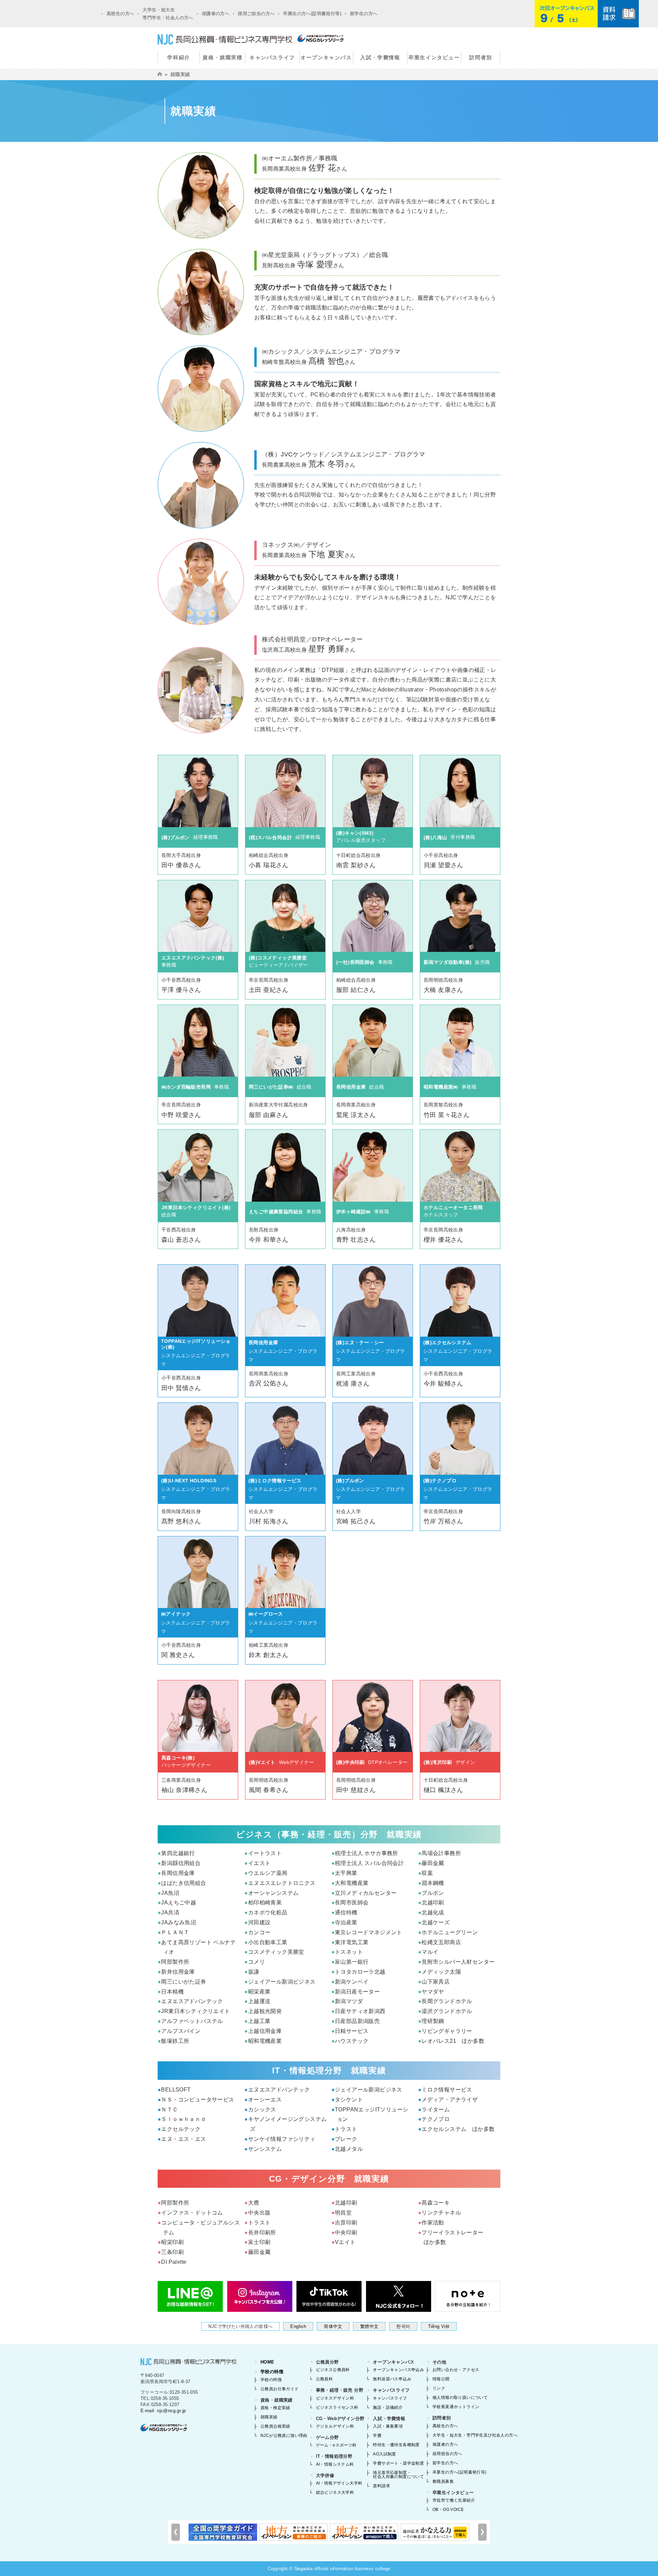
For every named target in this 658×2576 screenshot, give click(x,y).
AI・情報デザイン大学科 (339, 2483)
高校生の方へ (120, 14)
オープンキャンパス (326, 57)
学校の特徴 (272, 2372)
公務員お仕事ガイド (280, 2389)
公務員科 (325, 2379)
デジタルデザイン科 (335, 2426)
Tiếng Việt (439, 2326)
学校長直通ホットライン (456, 2407)
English (298, 2326)
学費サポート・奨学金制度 (398, 2463)
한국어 (403, 2326)
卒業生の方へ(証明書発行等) (312, 14)
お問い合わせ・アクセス (456, 2370)
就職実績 (269, 2417)
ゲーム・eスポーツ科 (336, 2445)
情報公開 (441, 2379)
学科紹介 (179, 57)
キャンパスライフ (272, 57)
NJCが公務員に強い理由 (284, 2436)
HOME (267, 2362)
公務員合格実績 (275, 2426)
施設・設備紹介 (388, 2407)
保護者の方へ (216, 14)
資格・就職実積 (222, 57)
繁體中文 (369, 2326)
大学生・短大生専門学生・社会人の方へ (168, 14)
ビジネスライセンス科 (337, 2407)
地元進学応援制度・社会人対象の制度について (398, 2475)
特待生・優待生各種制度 (396, 2445)
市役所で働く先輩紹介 (454, 2500)
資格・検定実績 (275, 2408)
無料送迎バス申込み (392, 2379)
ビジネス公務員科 (333, 2370)
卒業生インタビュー (434, 57)
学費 (377, 2436)
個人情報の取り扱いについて (460, 2397)
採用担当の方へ (447, 2454)
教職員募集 (443, 2481)
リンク (439, 2388)
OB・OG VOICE (448, 2510)
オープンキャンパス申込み (398, 2370)
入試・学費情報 (380, 57)
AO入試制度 (384, 2454)
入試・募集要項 (388, 2426)
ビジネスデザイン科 (335, 2398)
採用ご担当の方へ (256, 14)
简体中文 (333, 2326)
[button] (482, 2532)
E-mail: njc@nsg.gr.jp (163, 2411)
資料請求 (381, 2486)
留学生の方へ (364, 14)
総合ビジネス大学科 (335, 2492)
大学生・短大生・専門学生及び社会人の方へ (475, 2435)
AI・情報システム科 (335, 2464)
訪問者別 (480, 57)
